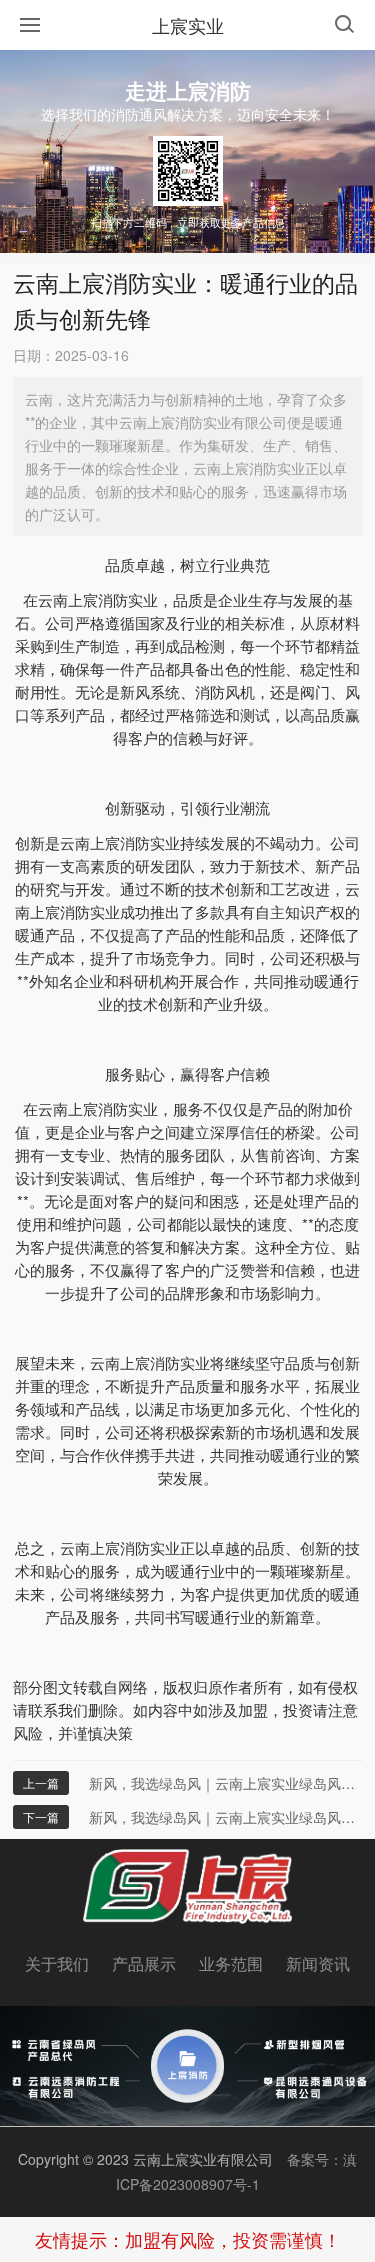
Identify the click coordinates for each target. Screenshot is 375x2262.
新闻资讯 (318, 1963)
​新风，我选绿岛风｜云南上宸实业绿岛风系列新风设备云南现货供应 (226, 1783)
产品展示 (144, 1963)
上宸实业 (188, 25)
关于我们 (57, 1963)
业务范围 (231, 1963)
